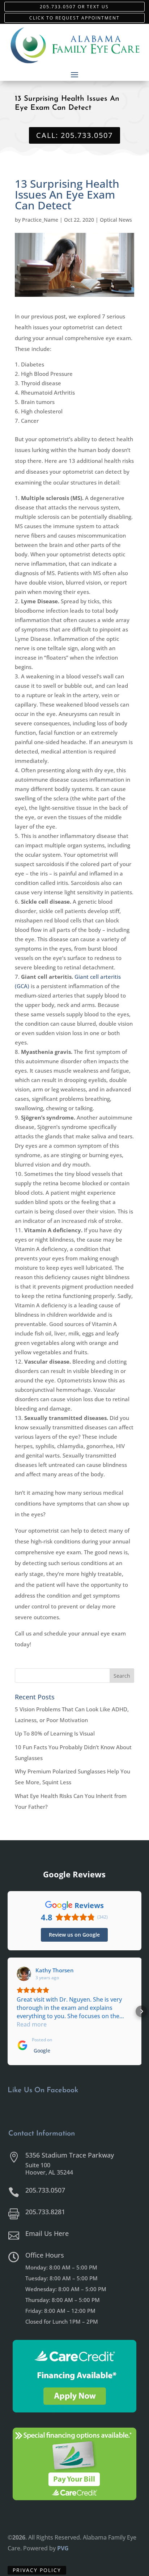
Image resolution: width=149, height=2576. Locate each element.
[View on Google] (24, 1974)
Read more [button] (32, 2024)
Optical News (116, 220)
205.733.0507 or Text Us (74, 7)
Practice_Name (40, 220)
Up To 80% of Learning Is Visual (55, 1733)
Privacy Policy (37, 2570)
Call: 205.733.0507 (74, 135)
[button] (8, 2011)
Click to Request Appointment (74, 18)
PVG (63, 2548)
